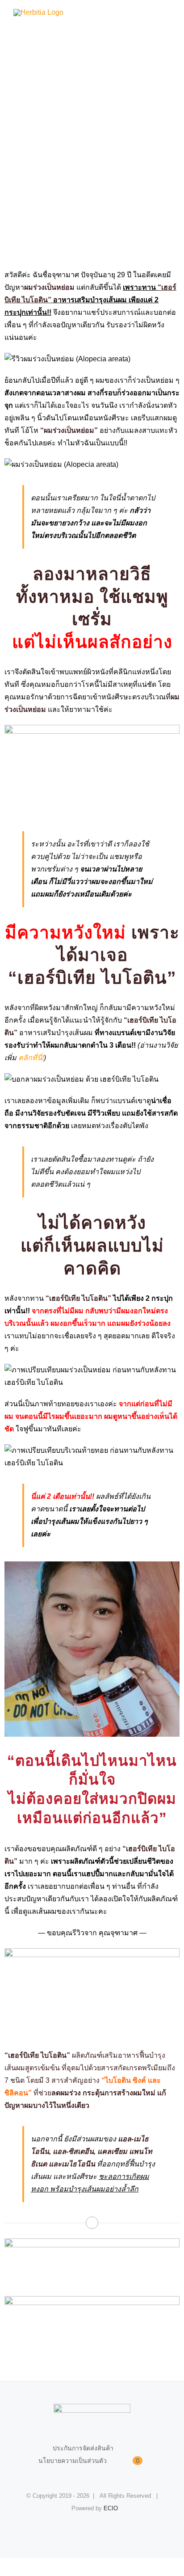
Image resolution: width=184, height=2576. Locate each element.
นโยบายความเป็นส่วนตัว (73, 2461)
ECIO (111, 2508)
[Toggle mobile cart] (151, 14)
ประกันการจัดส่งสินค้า (83, 2448)
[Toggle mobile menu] (167, 14)
